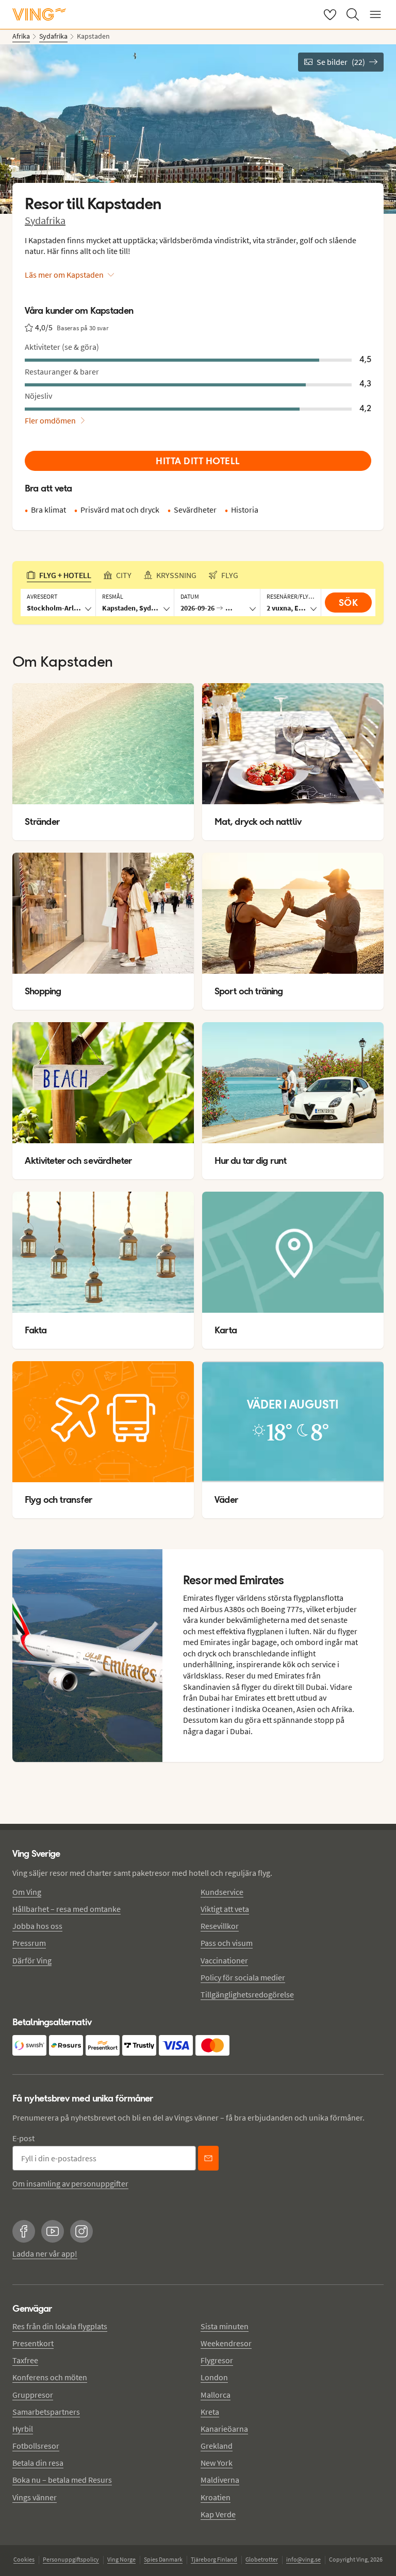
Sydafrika (45, 220)
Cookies (24, 2559)
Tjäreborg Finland (214, 2559)
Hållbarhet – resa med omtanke (67, 1909)
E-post (23, 2138)
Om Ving (27, 1892)
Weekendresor (226, 2343)
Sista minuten (225, 2326)
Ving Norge (121, 2559)
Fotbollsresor (36, 2446)
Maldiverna (220, 2480)
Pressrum (29, 1943)
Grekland (217, 2446)
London (214, 2377)
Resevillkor (220, 1926)
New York (217, 2463)
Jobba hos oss (37, 1926)
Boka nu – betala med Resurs (62, 2480)
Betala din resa (38, 2463)
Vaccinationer (224, 1960)
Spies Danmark (163, 2559)
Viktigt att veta (225, 1909)
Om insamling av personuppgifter (70, 2183)
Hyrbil (23, 2429)
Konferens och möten (50, 2377)
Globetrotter (262, 2559)
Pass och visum (227, 1943)
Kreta (210, 2412)
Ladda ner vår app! (45, 2253)
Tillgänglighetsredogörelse (247, 1994)
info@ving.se (303, 2559)
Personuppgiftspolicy (71, 2559)
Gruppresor (33, 2395)
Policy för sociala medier (243, 1977)
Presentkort (33, 2343)
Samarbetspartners (46, 2412)
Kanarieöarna (224, 2429)
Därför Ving (32, 1960)
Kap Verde (218, 2514)
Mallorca (216, 2395)
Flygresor (217, 2360)
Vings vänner (35, 2497)
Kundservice (222, 1892)
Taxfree (25, 2360)
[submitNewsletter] (208, 2158)
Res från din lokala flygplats (60, 2326)
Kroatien (216, 2497)
